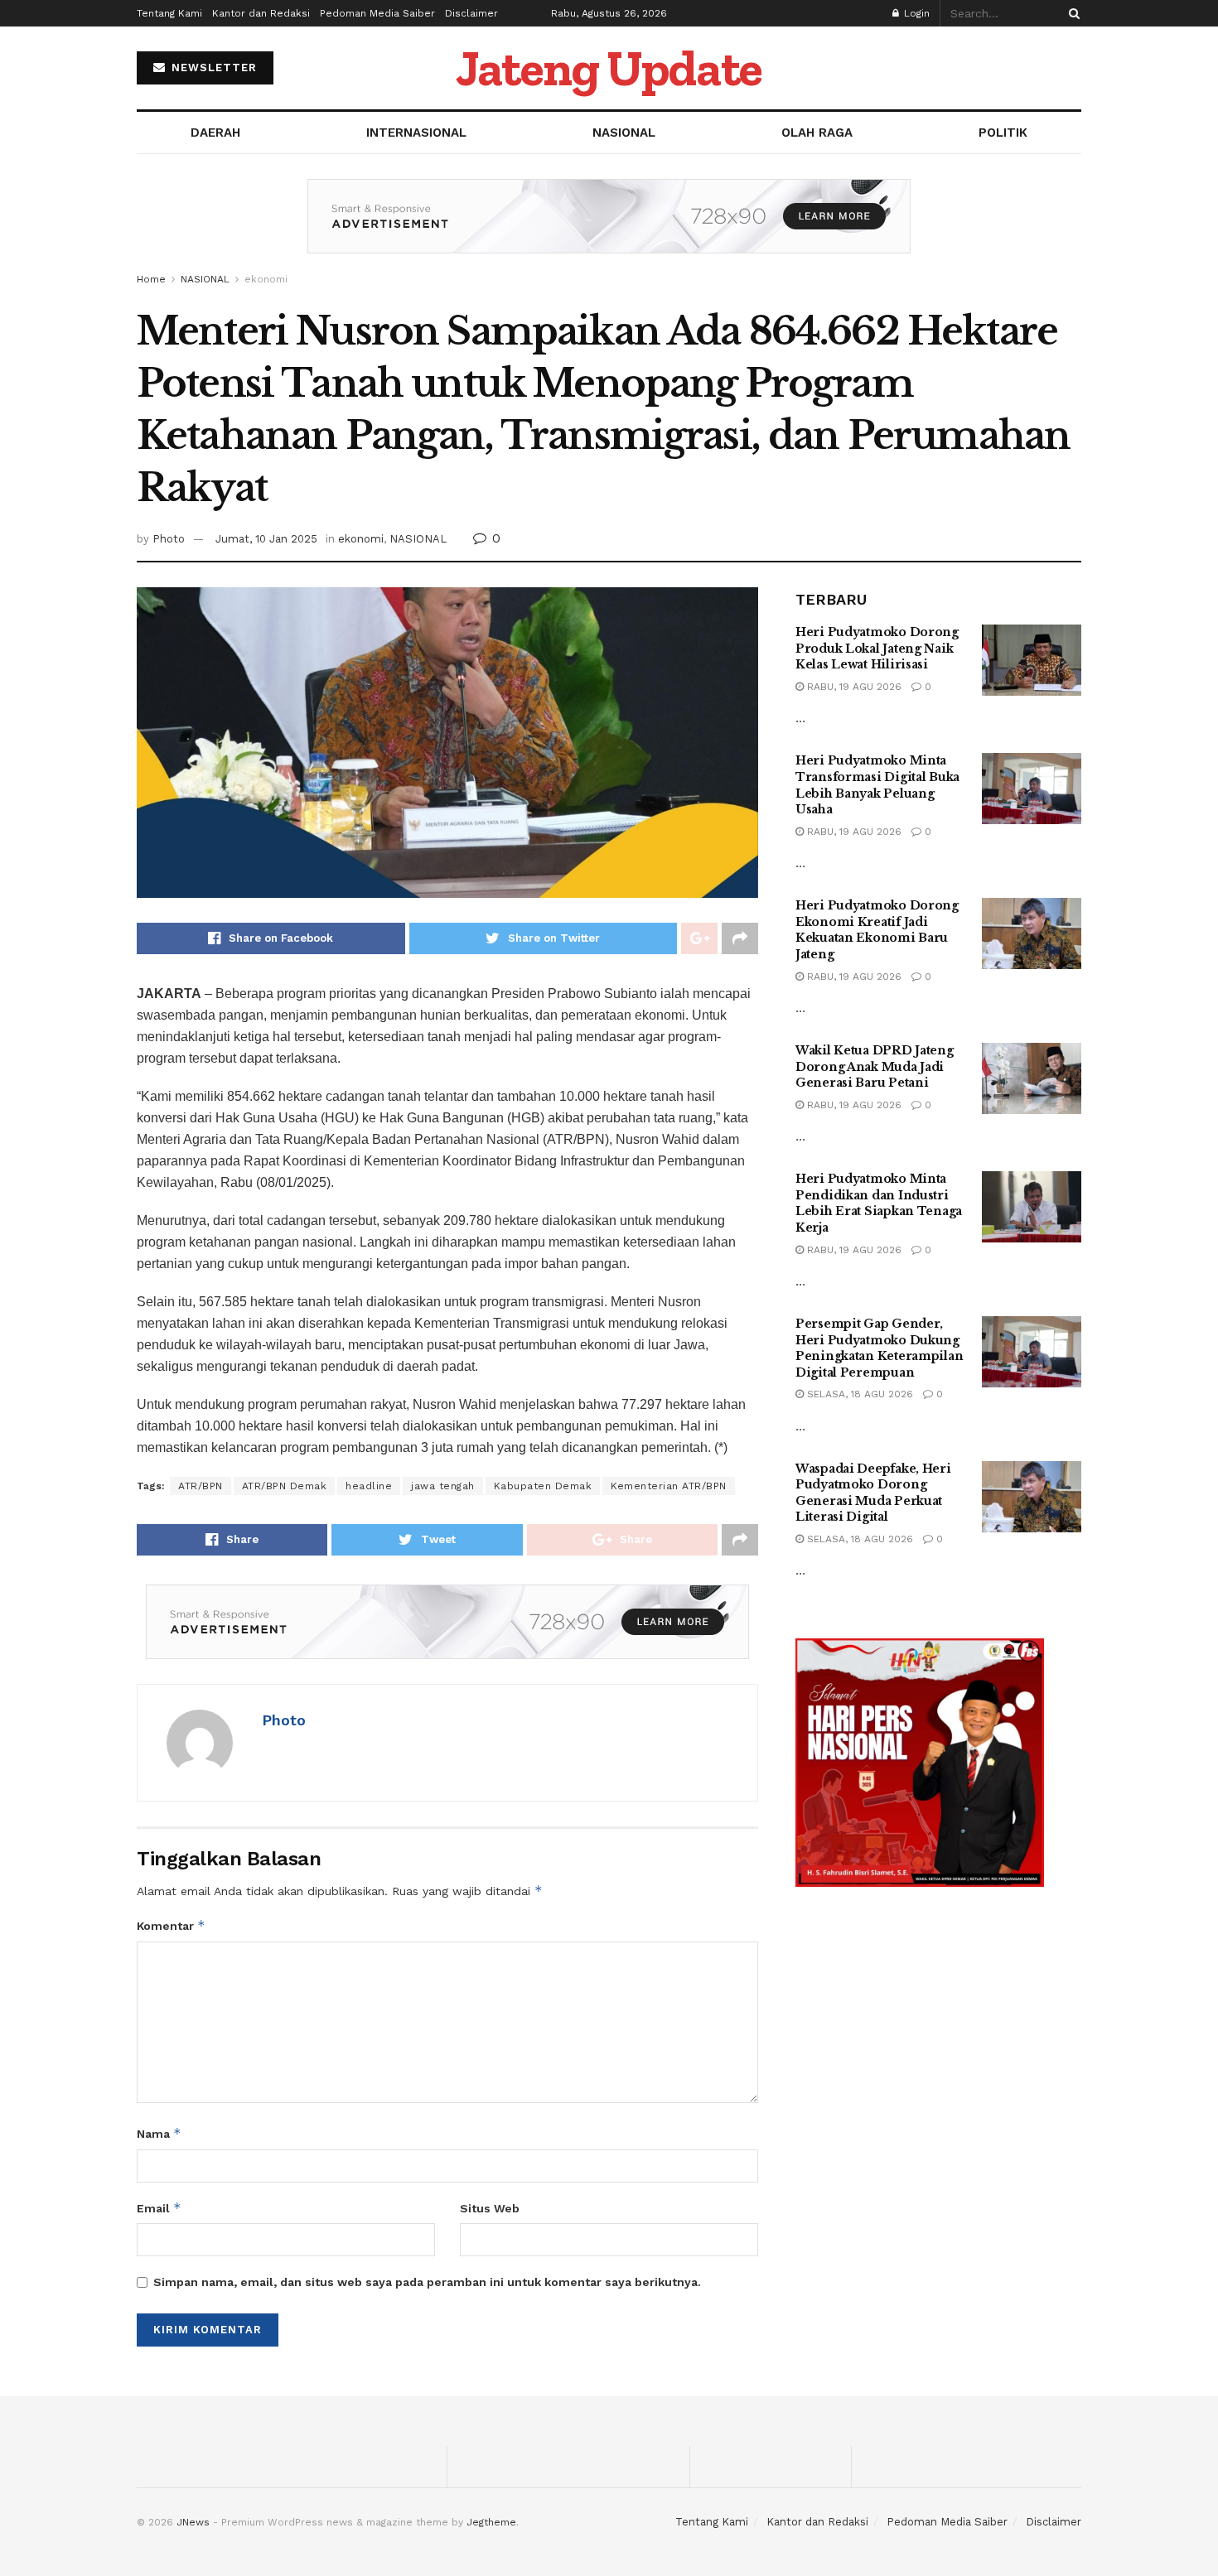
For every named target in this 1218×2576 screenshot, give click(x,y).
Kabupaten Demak (543, 1486)
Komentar (171, 1925)
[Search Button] (1071, 13)
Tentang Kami (169, 13)
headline (369, 1486)
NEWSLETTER (212, 68)
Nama (159, 2133)
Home (151, 279)
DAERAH (215, 133)
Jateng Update (609, 68)
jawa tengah (443, 1486)
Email (159, 2208)
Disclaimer (471, 13)
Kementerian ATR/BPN (669, 1486)
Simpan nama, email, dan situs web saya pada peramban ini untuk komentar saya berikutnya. (427, 2282)
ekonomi (266, 279)
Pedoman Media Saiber (377, 13)
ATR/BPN (201, 1486)
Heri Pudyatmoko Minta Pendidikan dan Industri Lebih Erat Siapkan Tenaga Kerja (879, 1203)
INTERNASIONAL (416, 133)
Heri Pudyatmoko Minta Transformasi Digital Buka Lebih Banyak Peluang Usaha (877, 785)
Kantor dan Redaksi (261, 13)
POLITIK (1003, 133)
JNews (193, 2522)
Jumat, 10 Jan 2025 (266, 539)
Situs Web (490, 2208)
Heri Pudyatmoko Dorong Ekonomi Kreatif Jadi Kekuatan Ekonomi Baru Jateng (877, 930)
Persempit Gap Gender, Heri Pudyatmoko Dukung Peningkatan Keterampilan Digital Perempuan (879, 1348)
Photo (169, 539)
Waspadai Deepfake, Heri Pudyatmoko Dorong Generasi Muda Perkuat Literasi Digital (873, 1493)
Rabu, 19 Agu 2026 (853, 687)
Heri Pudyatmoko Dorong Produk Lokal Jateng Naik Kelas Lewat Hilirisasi (877, 648)
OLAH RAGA (817, 133)
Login (915, 13)
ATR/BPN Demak (285, 1486)
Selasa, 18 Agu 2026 (858, 1394)
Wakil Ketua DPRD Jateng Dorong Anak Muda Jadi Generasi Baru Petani (875, 1066)
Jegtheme (491, 2522)
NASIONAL (624, 133)
